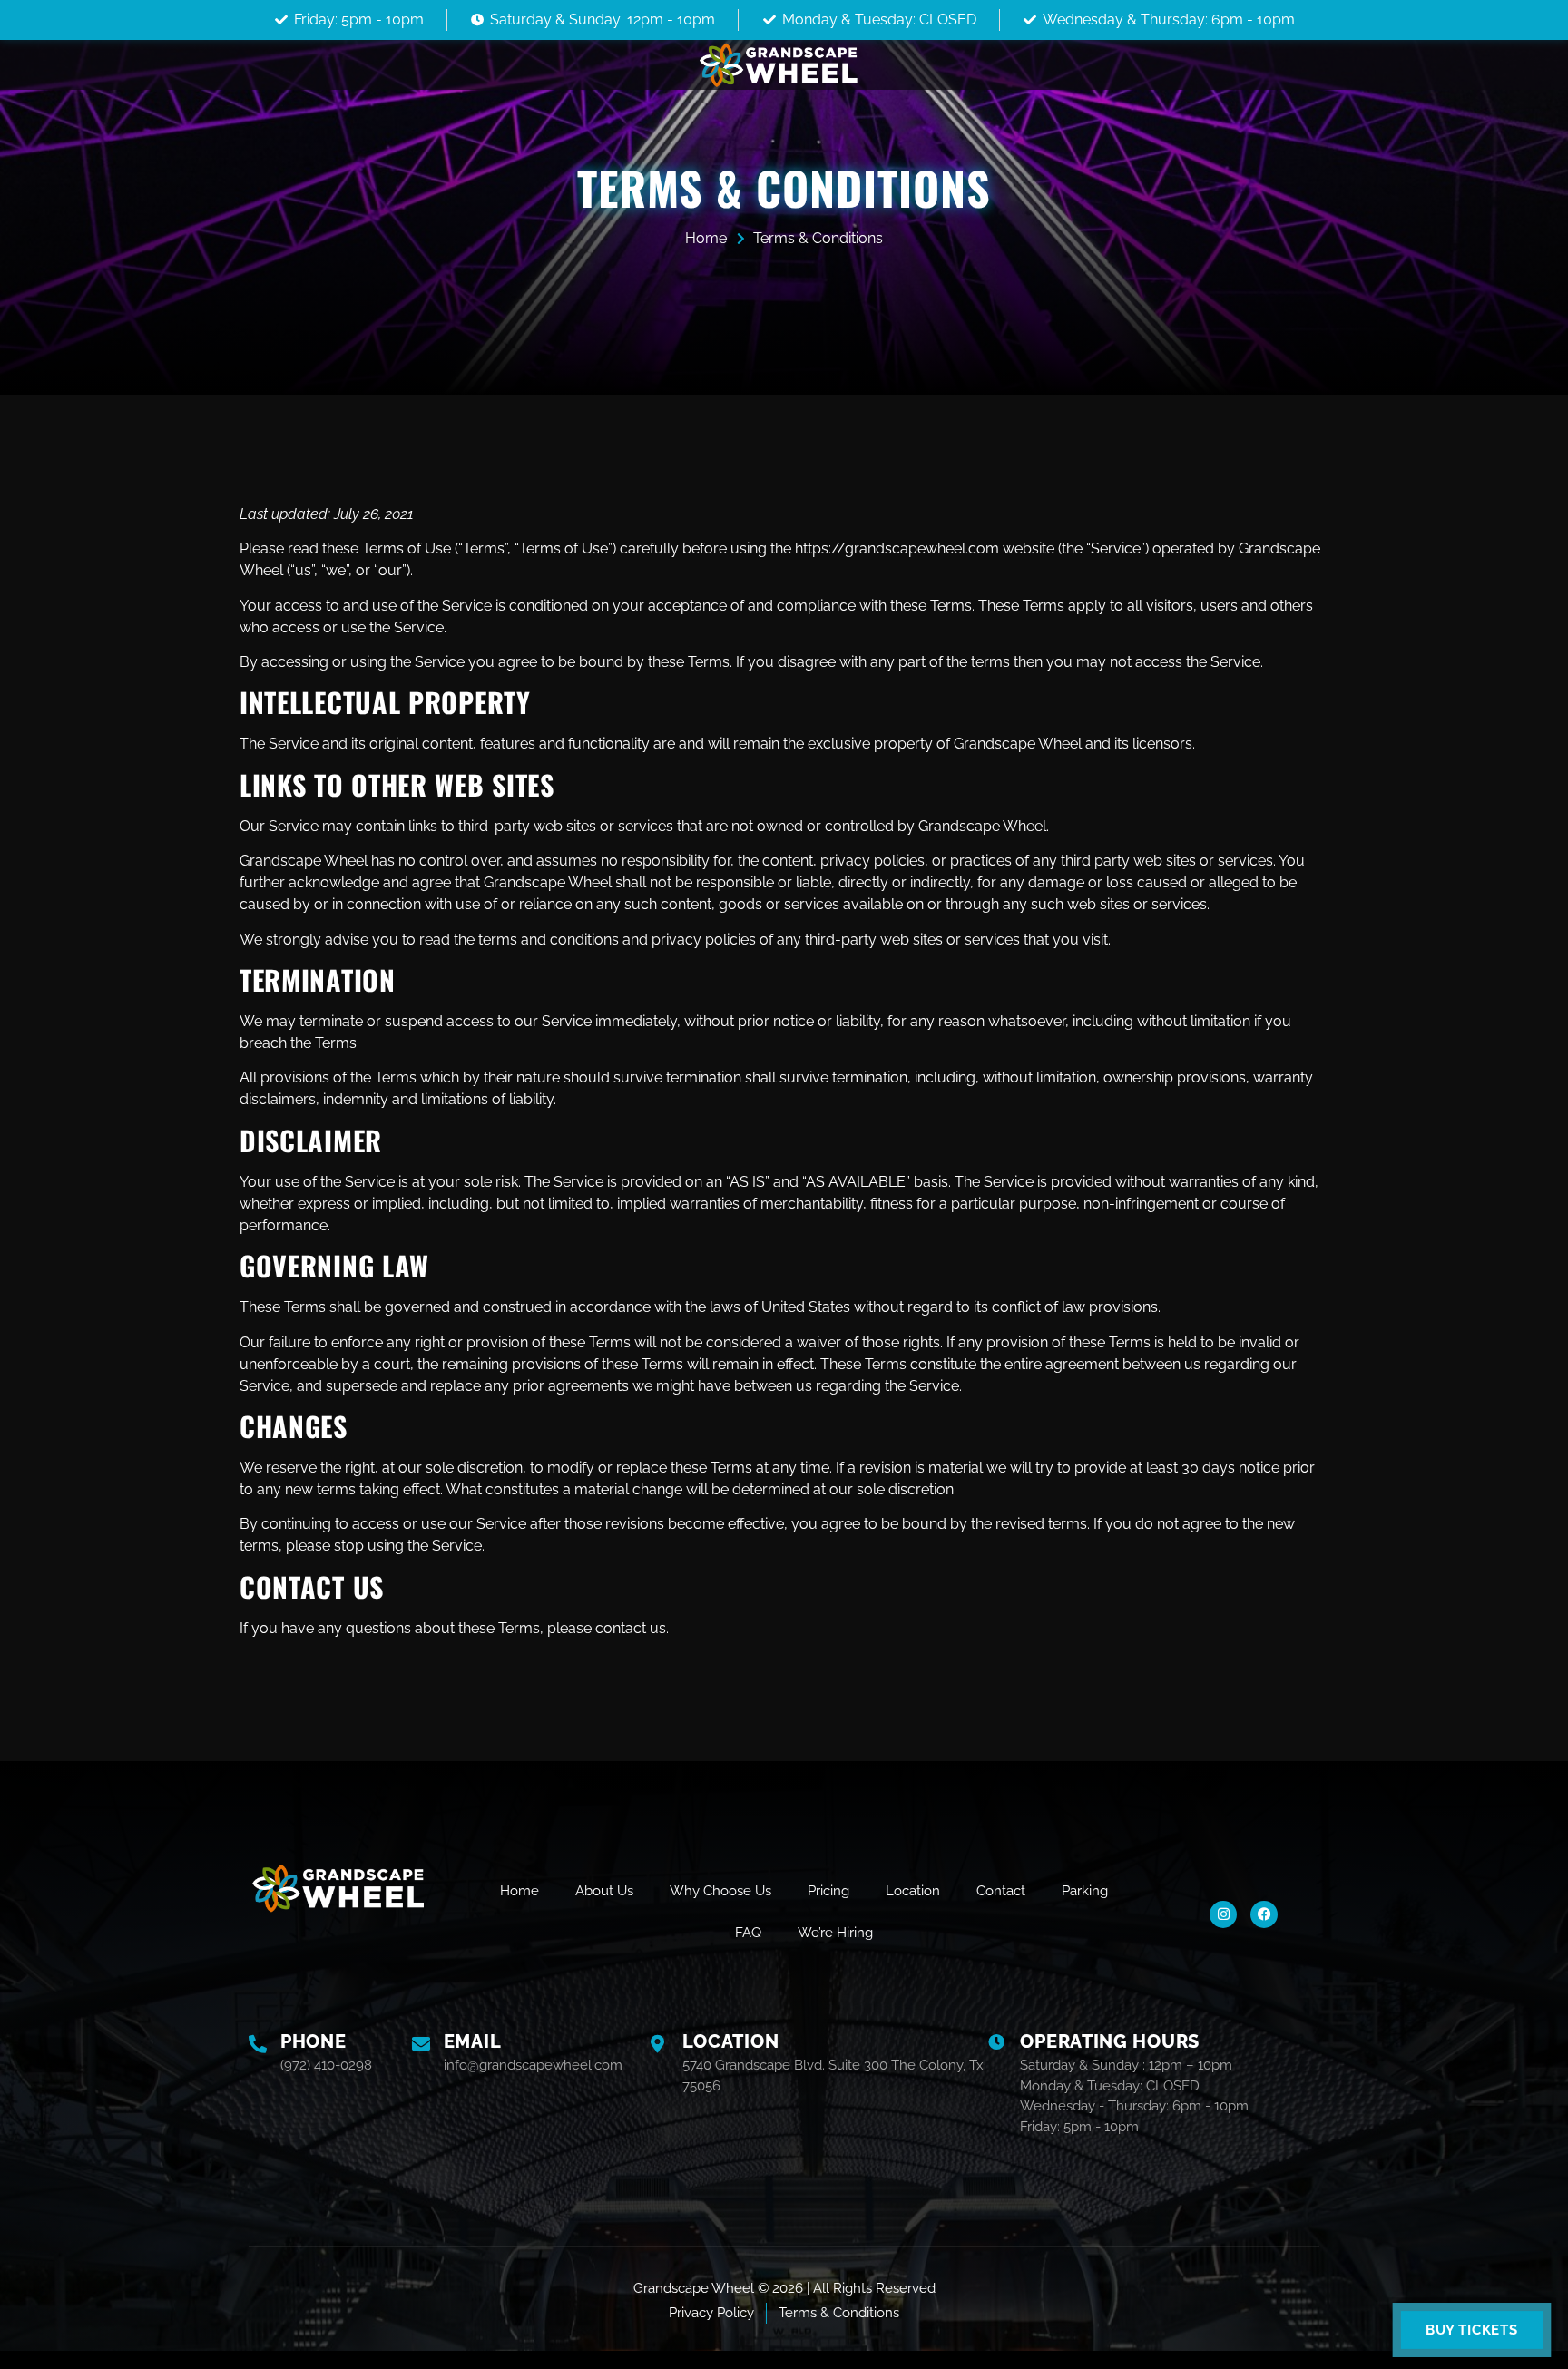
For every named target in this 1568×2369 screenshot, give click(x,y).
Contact (1001, 1891)
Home (519, 1891)
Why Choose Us (720, 1891)
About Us (604, 1891)
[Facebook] (1264, 1914)
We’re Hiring (835, 1933)
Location (913, 1891)
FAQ (748, 1933)
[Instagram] (1223, 1914)
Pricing (828, 1891)
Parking (1085, 1891)
